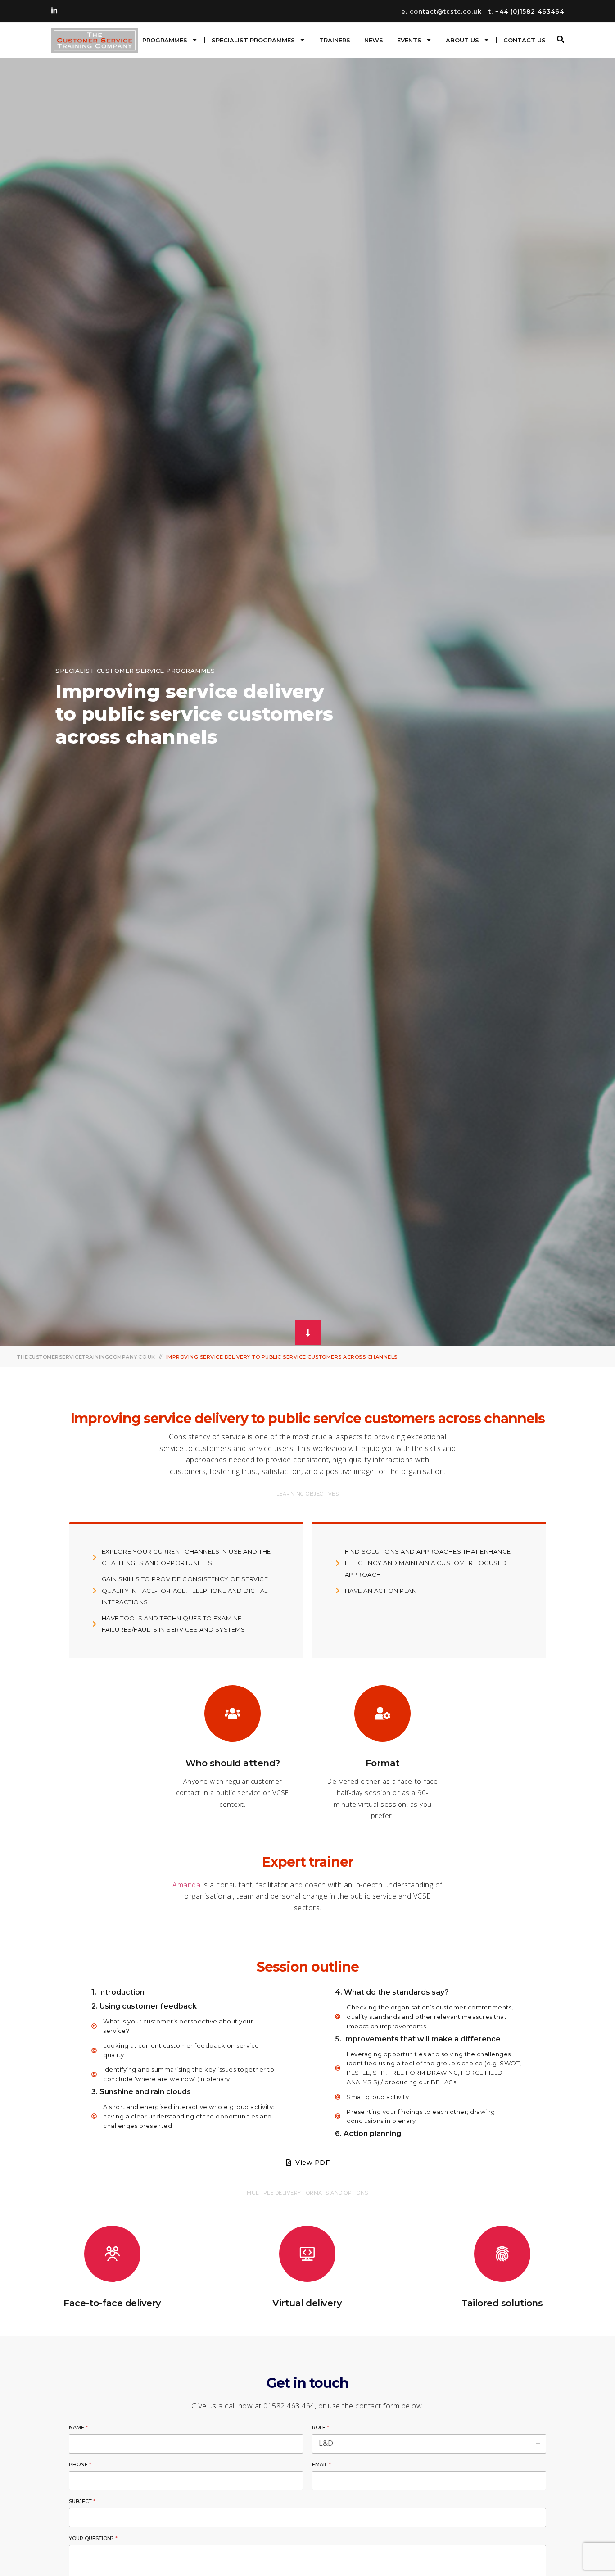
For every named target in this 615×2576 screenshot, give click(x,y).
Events (409, 40)
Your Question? (93, 2538)
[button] (561, 39)
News (374, 40)
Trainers (335, 40)
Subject (82, 2501)
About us (462, 40)
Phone (80, 2464)
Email (321, 2464)
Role (321, 2427)
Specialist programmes (253, 40)
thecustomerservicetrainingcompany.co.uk (86, 1357)
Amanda (186, 1885)
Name (78, 2427)
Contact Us (525, 40)
